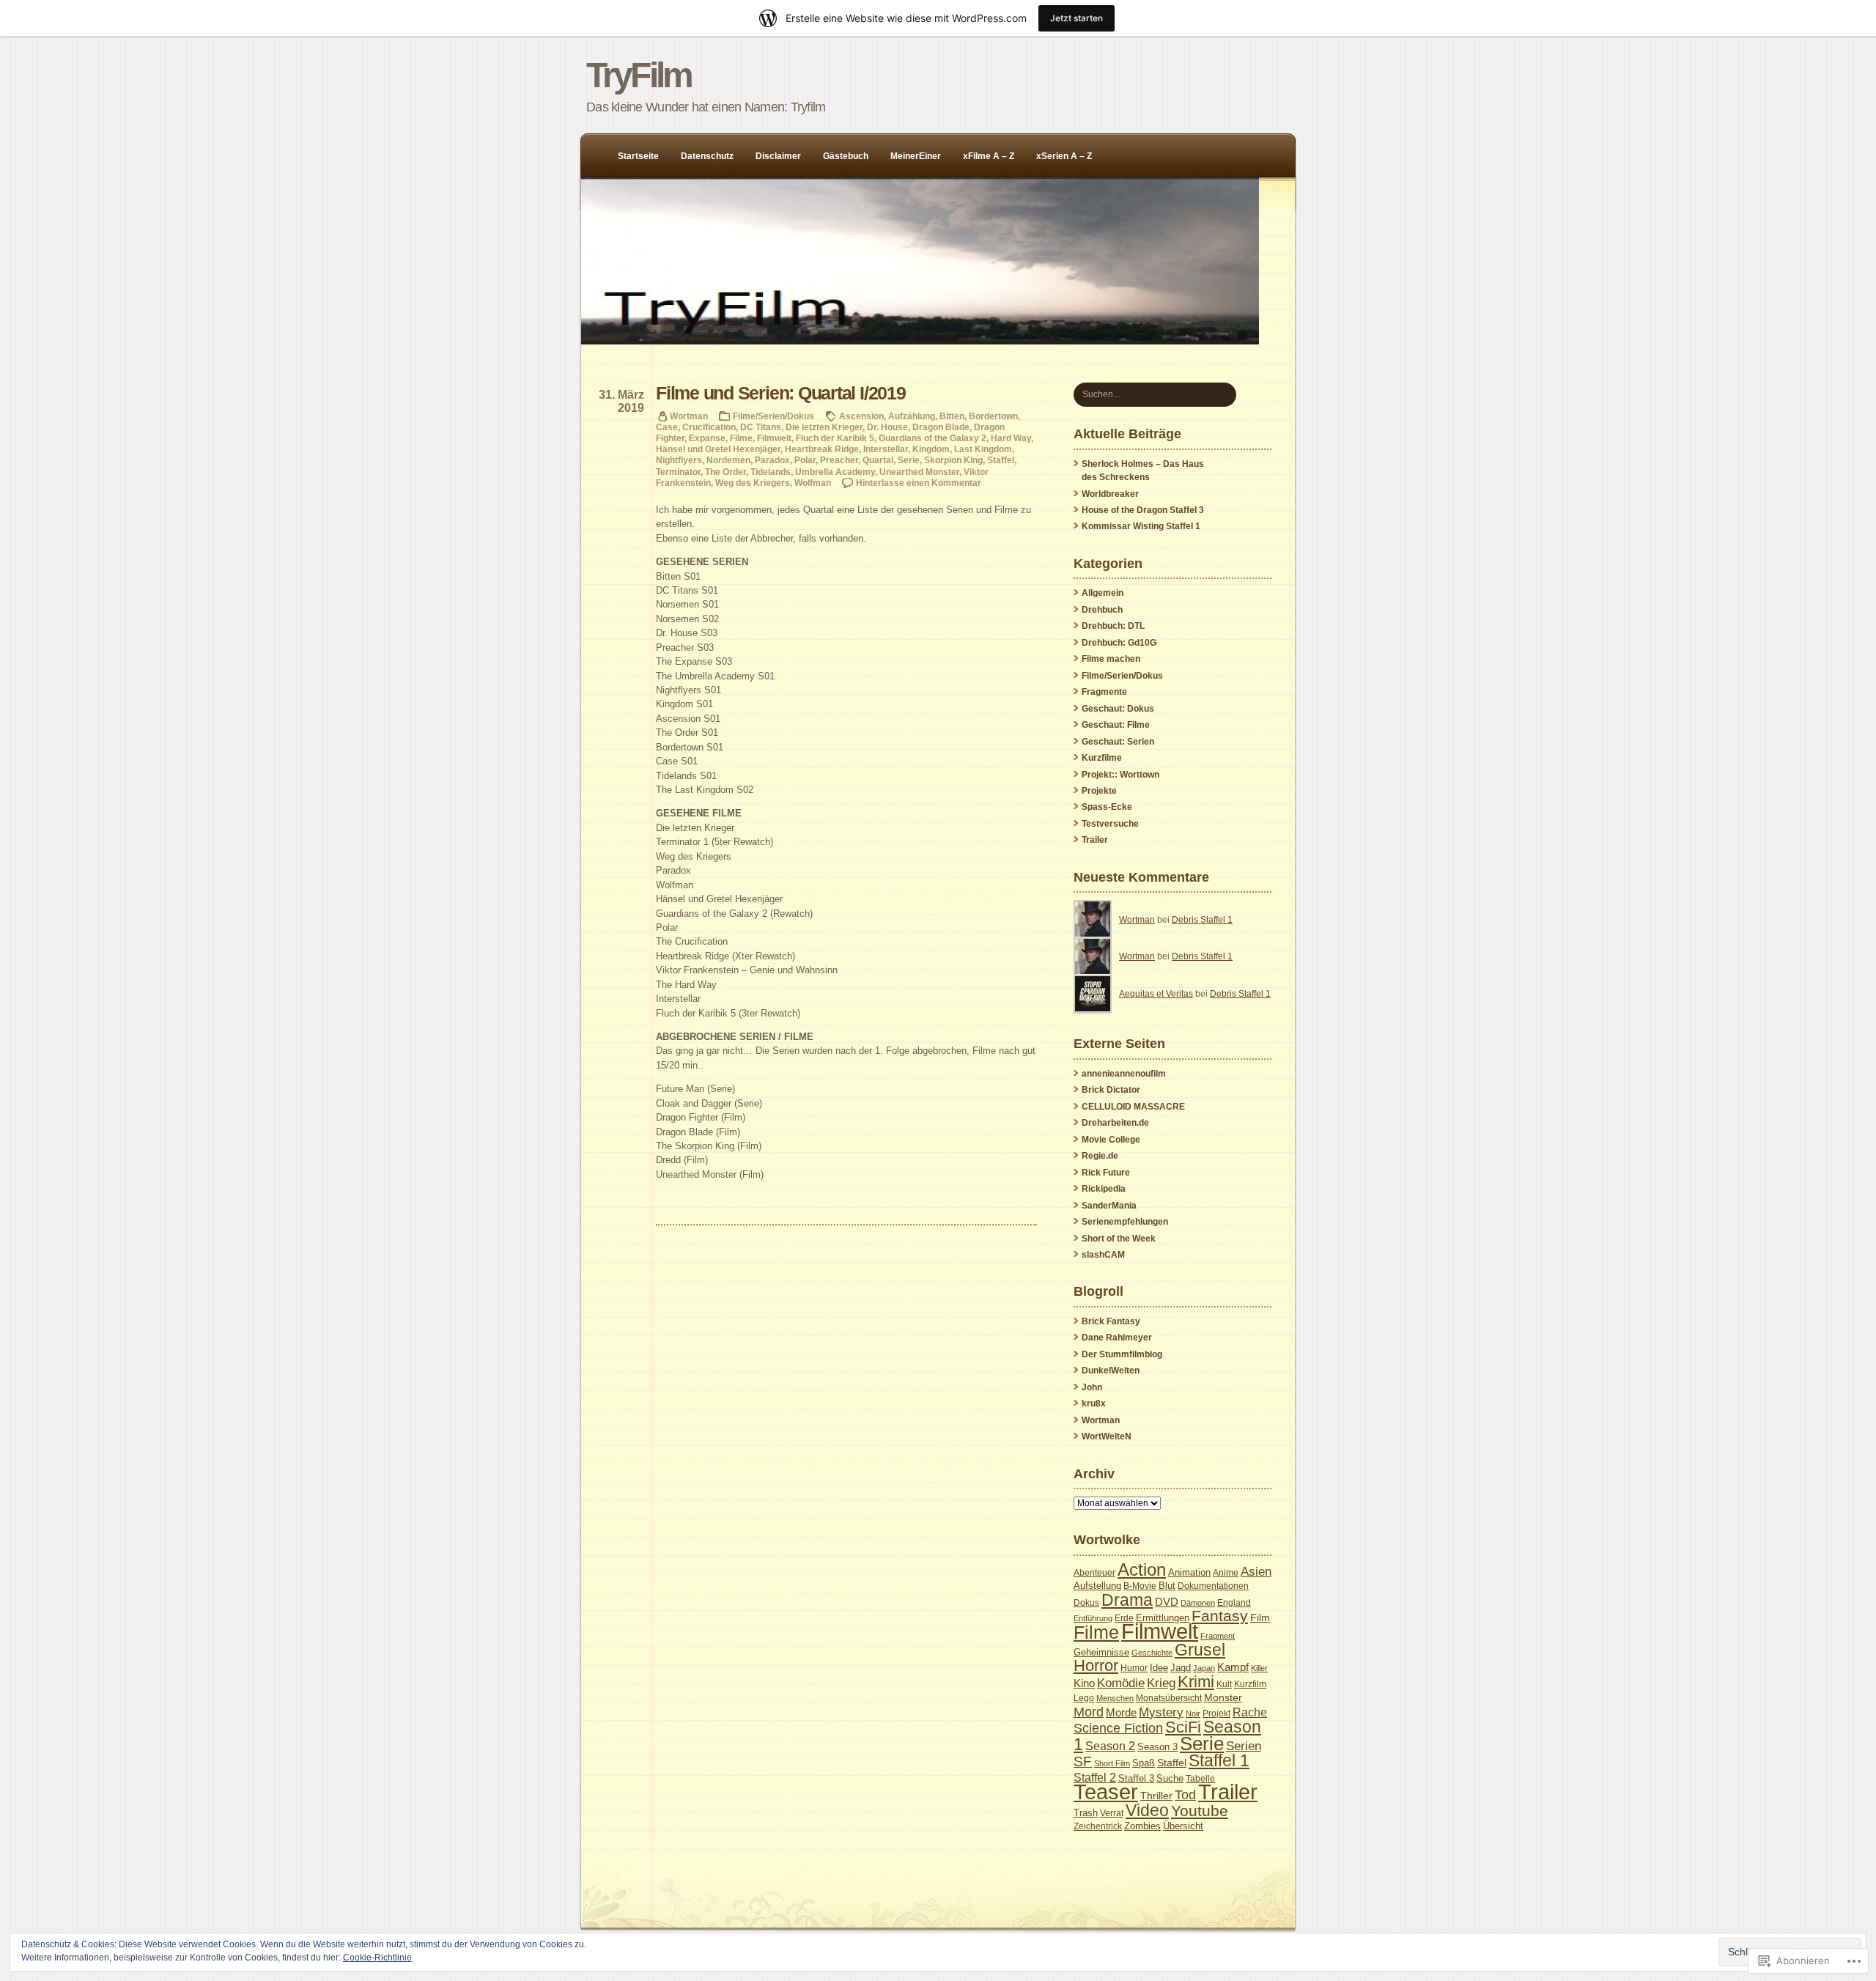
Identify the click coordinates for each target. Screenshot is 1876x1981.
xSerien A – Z (1064, 156)
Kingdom (931, 449)
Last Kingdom (983, 449)
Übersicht (1183, 1826)
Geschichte (1152, 1653)
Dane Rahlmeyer (1117, 1338)
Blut (1167, 1586)
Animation (1189, 1572)
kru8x (1094, 1403)
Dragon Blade (941, 427)
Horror (1096, 1665)
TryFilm (639, 75)
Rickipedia (1104, 1189)
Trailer (1095, 840)
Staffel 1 (1219, 1760)
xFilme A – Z (989, 156)
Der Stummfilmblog (1122, 1354)
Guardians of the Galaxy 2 (933, 438)
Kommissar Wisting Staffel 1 (1141, 526)
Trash (1086, 1813)
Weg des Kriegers (753, 483)
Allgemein (1103, 593)
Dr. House (887, 427)
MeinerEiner (916, 156)
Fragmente (1104, 692)
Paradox (772, 460)
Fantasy (1220, 1616)
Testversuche (1110, 824)
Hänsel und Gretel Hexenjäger (718, 449)
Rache (1250, 1712)
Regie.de (1100, 1156)
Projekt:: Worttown (1120, 775)
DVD (1167, 1602)
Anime (1226, 1572)
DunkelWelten (1111, 1371)
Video (1147, 1810)
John (1092, 1387)
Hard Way (1011, 438)
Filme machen (1111, 659)
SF (1083, 1761)
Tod (1185, 1794)
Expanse (707, 438)
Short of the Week (1119, 1239)
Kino (1084, 1683)
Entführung (1093, 1618)
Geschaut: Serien (1118, 742)
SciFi (1183, 1727)
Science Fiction (1118, 1728)
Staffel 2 (1095, 1777)
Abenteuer (1094, 1573)
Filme (741, 438)
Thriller (1156, 1796)
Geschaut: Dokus (1118, 709)
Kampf (1233, 1667)
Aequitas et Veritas (1156, 994)
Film (1260, 1618)
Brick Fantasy (1111, 1321)
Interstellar (886, 449)
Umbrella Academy (835, 472)
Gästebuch (846, 156)
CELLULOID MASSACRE (1133, 1107)
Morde (1121, 1713)
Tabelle (1200, 1778)
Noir (1193, 1713)
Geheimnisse (1101, 1652)
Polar (805, 460)
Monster (1223, 1697)
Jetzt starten (1077, 18)
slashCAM (1103, 1255)
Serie (909, 460)
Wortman (689, 416)
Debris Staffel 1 (1202, 920)
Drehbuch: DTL (1113, 626)
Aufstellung (1097, 1586)
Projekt (1216, 1713)
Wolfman (813, 483)
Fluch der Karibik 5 (835, 438)
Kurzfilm (1250, 1684)
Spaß (1144, 1763)
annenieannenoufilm (1124, 1074)
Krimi (1196, 1682)
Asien (1256, 1572)
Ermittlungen (1163, 1618)
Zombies (1142, 1826)
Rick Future (1106, 1173)
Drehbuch (1102, 610)
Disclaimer (778, 156)
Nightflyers (679, 460)
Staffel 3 (1136, 1779)
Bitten (952, 416)
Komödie (1121, 1683)
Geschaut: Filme (1116, 725)
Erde (1124, 1618)
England (1234, 1602)
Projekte (1099, 791)
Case (667, 427)
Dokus (1086, 1603)
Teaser (1106, 1792)
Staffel (1001, 460)
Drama (1127, 1600)
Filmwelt (774, 438)
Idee (1159, 1668)
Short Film (1112, 1763)
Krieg (1161, 1683)
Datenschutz (707, 156)
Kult (1224, 1684)
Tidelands (771, 472)
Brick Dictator (1111, 1090)
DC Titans (761, 427)
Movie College (1111, 1140)
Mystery (1161, 1712)
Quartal (878, 460)
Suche (1170, 1778)
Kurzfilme (1102, 758)
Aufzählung (912, 416)
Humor (1134, 1668)
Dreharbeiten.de (1115, 1123)
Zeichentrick (1098, 1826)
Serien (1244, 1746)
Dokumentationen (1213, 1586)
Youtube (1200, 1811)
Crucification (709, 427)
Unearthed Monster (919, 472)
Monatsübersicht (1169, 1698)
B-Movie (1140, 1586)
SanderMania (1109, 1206)
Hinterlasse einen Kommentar (919, 483)
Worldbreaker (1110, 494)
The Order (725, 472)
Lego (1084, 1698)
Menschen (1115, 1698)
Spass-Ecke (1107, 807)
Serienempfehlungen (1125, 1222)
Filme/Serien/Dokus (773, 416)
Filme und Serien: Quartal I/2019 (781, 393)
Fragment (1218, 1636)
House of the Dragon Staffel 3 (1143, 510)
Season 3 (1157, 1747)
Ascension (861, 416)
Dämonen (1198, 1603)
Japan (1204, 1668)
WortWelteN (1107, 1436)
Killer (1259, 1668)
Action (1142, 1569)
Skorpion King (953, 460)
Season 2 (1110, 1746)
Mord (1089, 1712)
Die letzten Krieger (824, 427)
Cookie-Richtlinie (377, 1958)
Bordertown (993, 416)
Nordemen (728, 460)
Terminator (678, 472)
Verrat (1112, 1813)
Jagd (1181, 1668)
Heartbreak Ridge (822, 449)
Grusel (1200, 1650)
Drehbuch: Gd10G (1119, 643)
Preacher (839, 460)
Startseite (638, 156)
